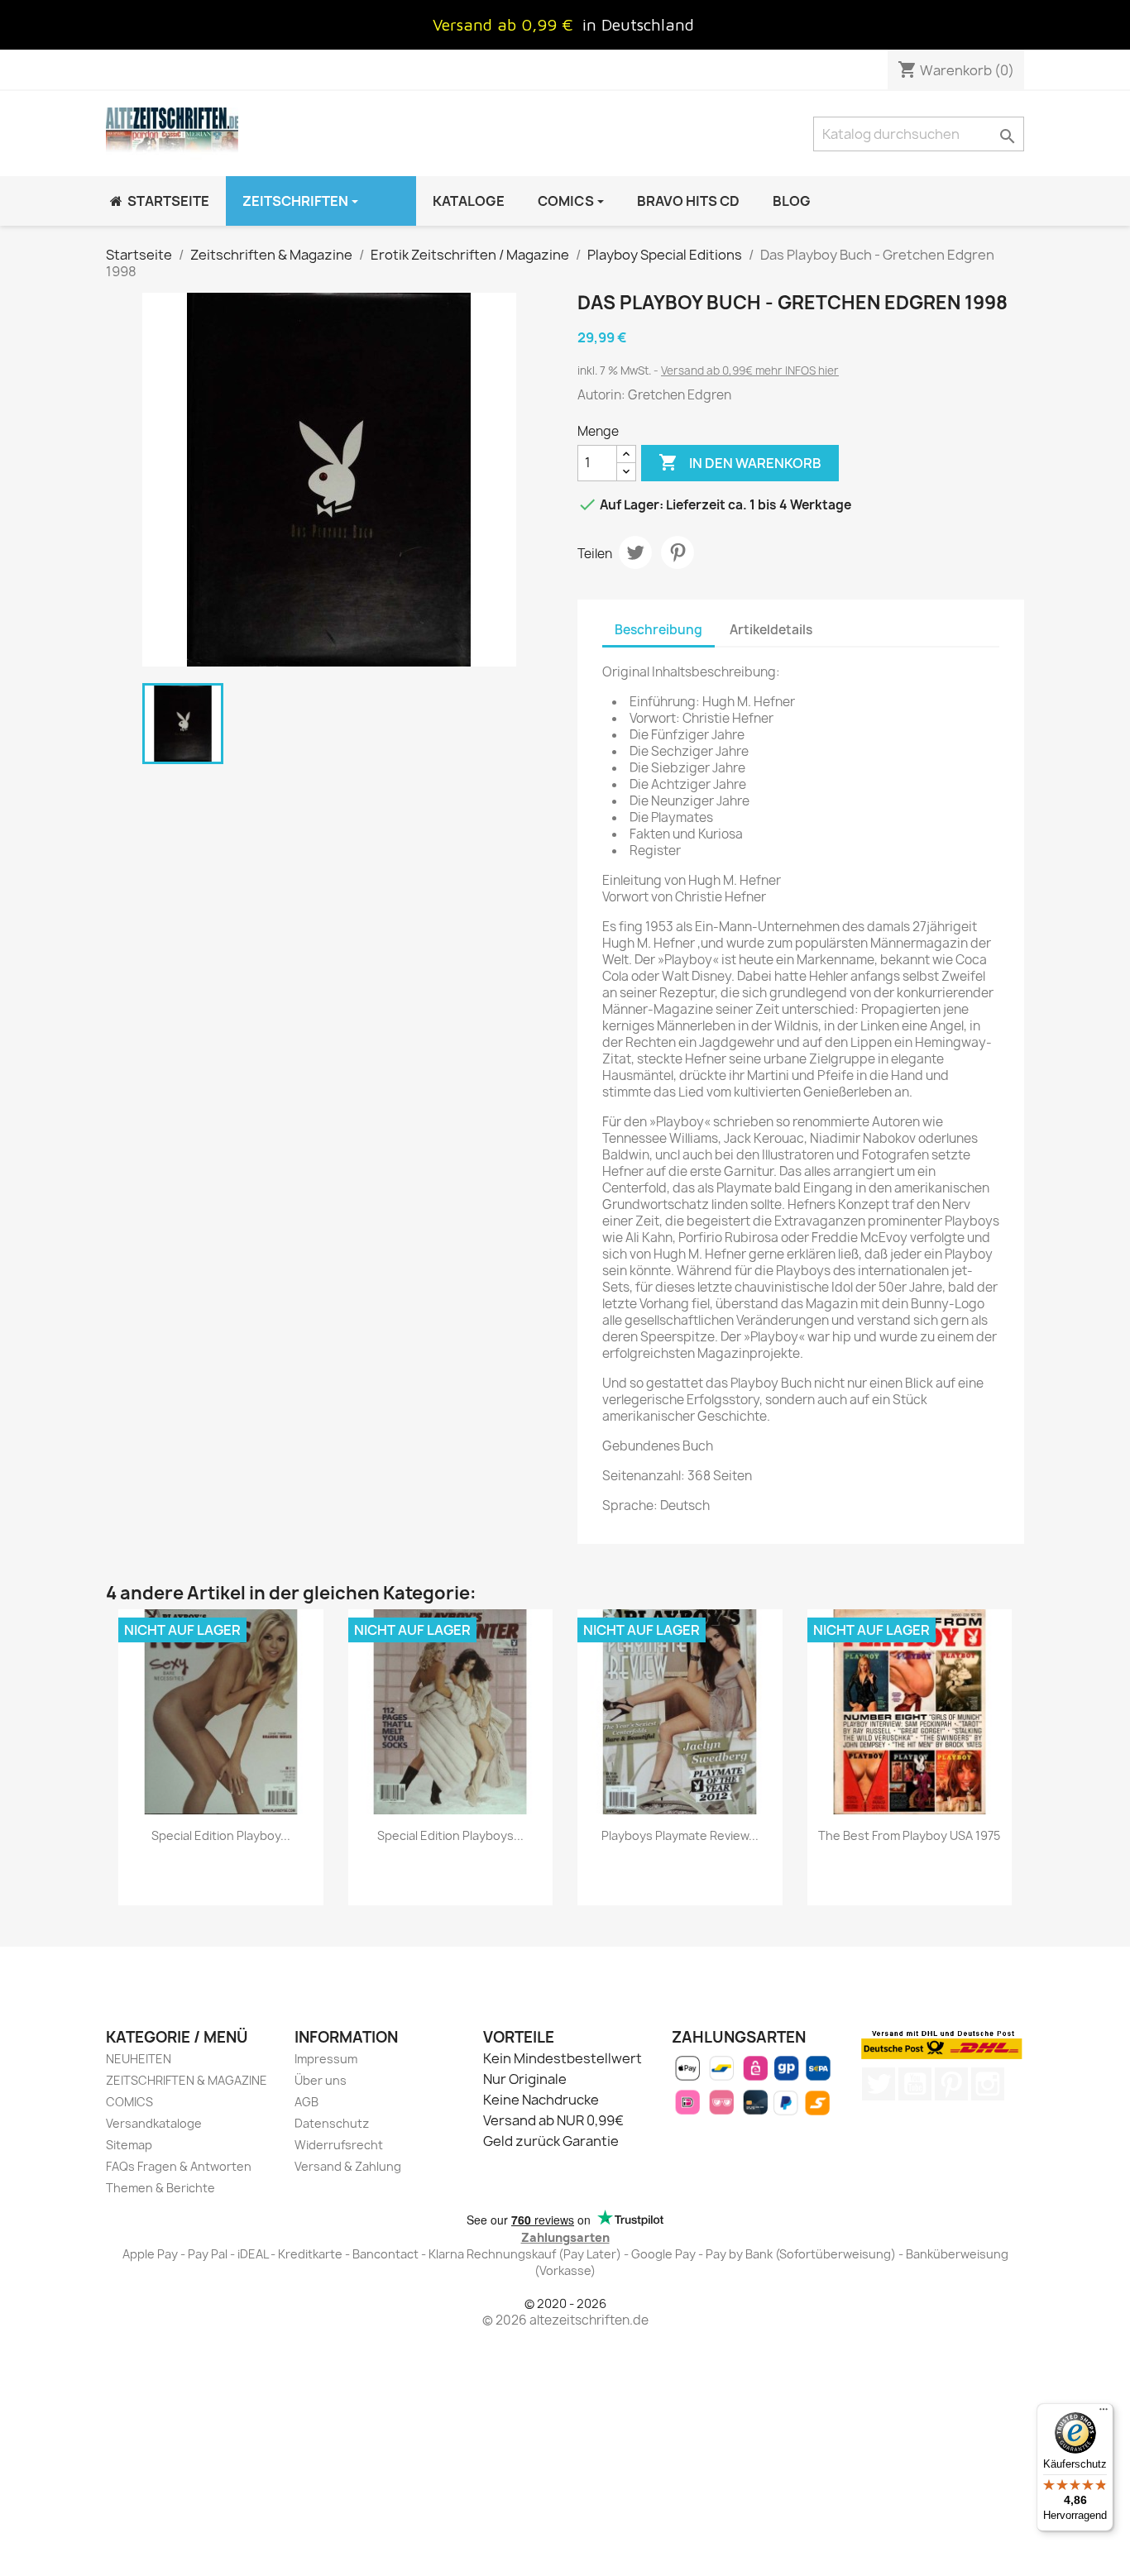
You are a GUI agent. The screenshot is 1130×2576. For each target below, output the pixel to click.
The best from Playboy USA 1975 (909, 1835)
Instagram (988, 2084)
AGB (306, 2102)
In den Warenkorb (740, 462)
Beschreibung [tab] (658, 630)
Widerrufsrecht (339, 2145)
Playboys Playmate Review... (680, 1835)
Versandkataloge (154, 2123)
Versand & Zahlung (348, 2166)
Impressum (326, 2059)
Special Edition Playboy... (221, 1835)
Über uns (321, 2080)
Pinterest (678, 552)
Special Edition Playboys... (450, 1835)
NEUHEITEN (139, 2059)
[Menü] (1104, 2413)
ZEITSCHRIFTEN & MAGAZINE (187, 2080)
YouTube (915, 2084)
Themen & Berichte (160, 2188)
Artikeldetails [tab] (771, 630)
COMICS (129, 2102)
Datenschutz (332, 2123)
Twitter (879, 2084)
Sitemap (129, 2145)
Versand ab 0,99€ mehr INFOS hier (750, 370)
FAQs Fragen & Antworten (179, 2166)
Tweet (635, 552)
